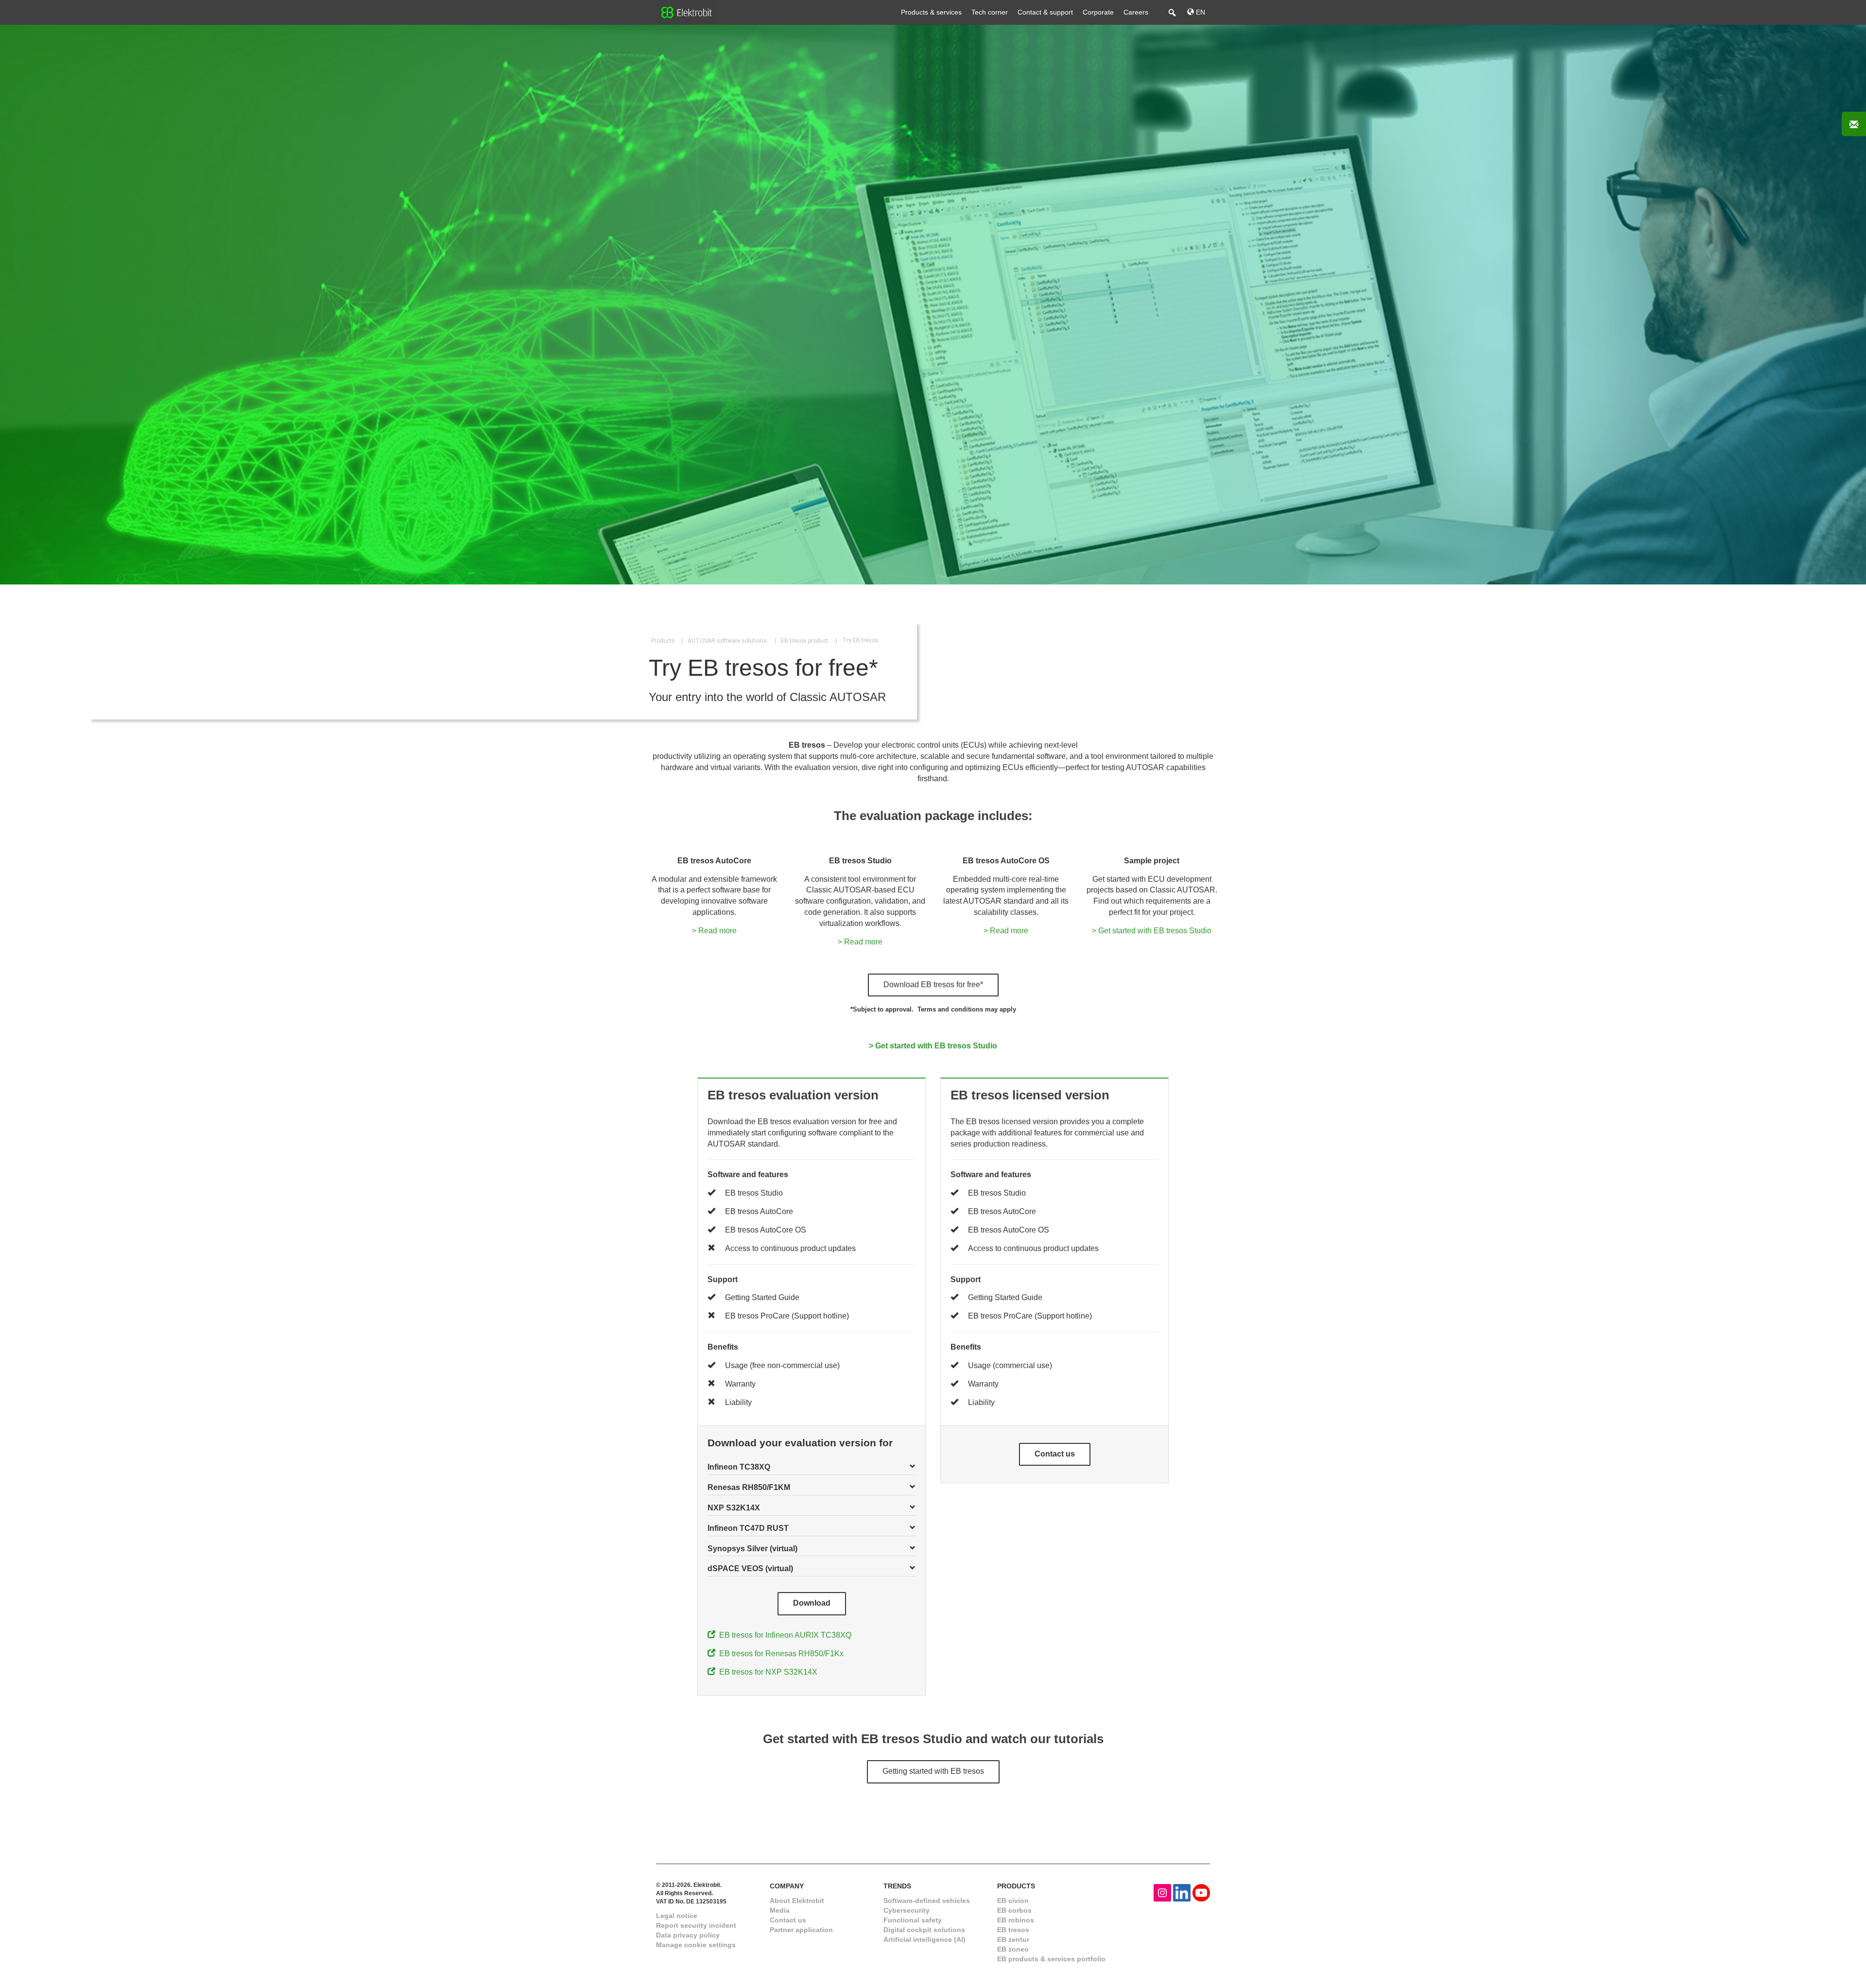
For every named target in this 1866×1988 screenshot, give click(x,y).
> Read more (714, 931)
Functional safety (913, 1920)
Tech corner (990, 12)
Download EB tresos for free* (933, 985)
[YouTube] (1201, 1892)
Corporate (1098, 12)
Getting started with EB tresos (933, 1771)
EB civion (1013, 1901)
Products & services (931, 12)
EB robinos (1016, 1920)
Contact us (1055, 1454)
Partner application (801, 1930)
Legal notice (677, 1916)
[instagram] (1162, 1892)
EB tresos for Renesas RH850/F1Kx (779, 1654)
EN (1200, 12)
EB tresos (1013, 1930)
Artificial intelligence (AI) (924, 1939)
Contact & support (1045, 12)
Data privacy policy (688, 1935)
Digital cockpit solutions (924, 1930)
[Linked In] (1182, 1892)
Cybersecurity (907, 1910)
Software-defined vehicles (927, 1901)
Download (812, 1603)
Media (780, 1910)
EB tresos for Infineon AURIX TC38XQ (783, 1635)
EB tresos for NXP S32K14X (766, 1672)
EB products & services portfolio (1051, 1959)
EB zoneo (1013, 1949)
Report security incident (696, 1925)
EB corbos (1014, 1910)
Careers (1136, 12)
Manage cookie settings (696, 1945)
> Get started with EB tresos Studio (1152, 931)
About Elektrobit (797, 1901)
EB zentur (1013, 1939)
